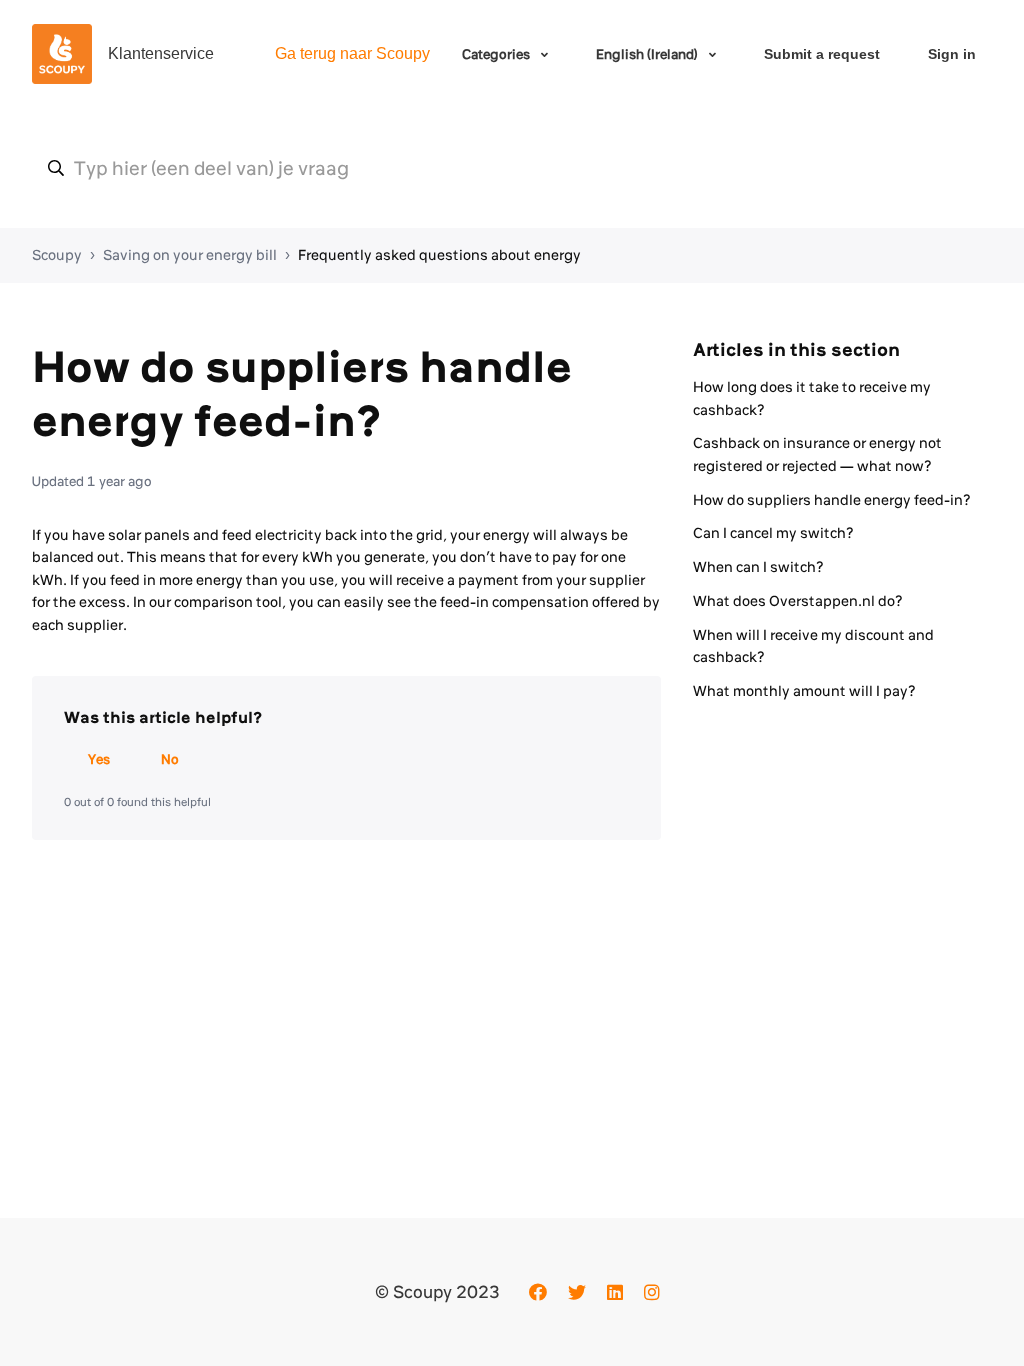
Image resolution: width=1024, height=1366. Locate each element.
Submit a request (822, 54)
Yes (99, 759)
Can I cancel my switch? (773, 533)
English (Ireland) (648, 54)
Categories (497, 54)
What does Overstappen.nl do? (798, 601)
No (170, 759)
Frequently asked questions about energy (439, 255)
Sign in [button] (952, 54)
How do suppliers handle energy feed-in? (832, 500)
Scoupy (57, 255)
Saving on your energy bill (190, 255)
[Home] (62, 54)
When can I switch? (758, 567)
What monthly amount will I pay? (804, 691)
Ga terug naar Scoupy (352, 53)
